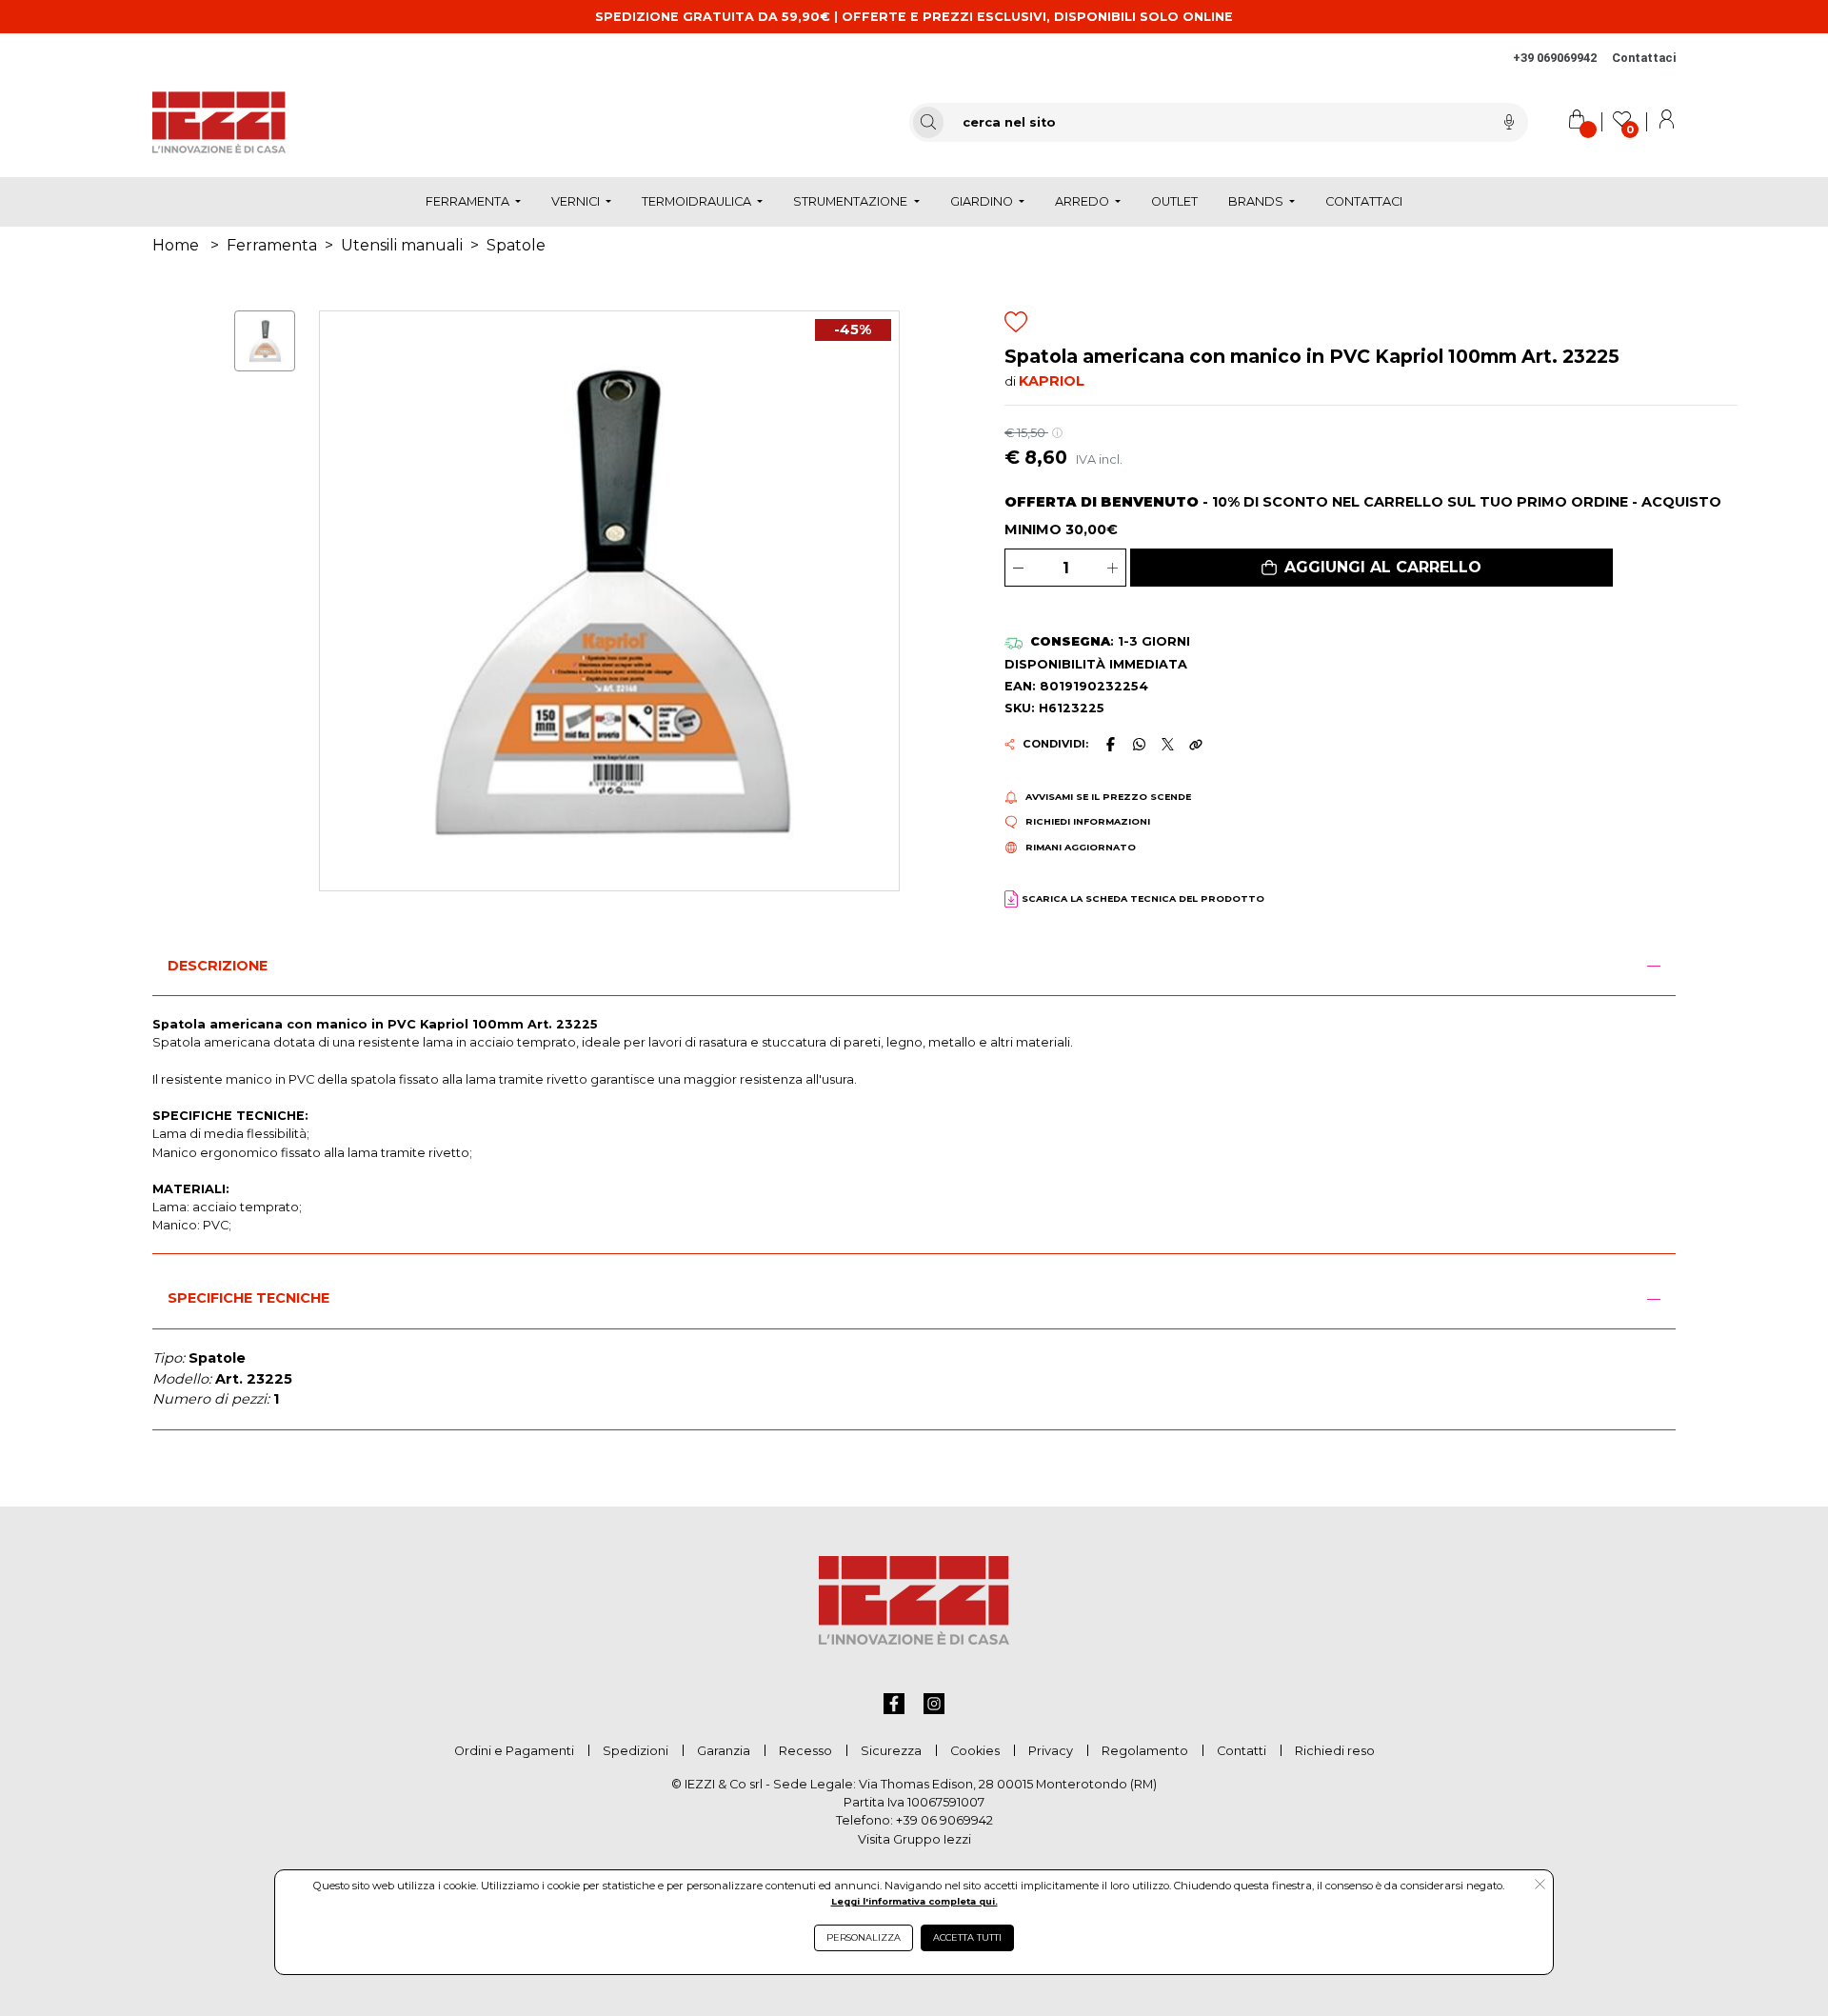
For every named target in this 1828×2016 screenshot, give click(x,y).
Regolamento (1145, 1751)
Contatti (1242, 1751)
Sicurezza (891, 1751)
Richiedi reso (1335, 1751)
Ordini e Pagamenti (514, 1751)
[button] (1371, 568)
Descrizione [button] (218, 966)
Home (176, 245)
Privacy (1051, 1751)
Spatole (516, 245)
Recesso (805, 1751)
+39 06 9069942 (944, 1820)
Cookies (975, 1751)
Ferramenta (272, 245)
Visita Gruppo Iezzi (914, 1839)
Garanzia (724, 1751)
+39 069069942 (1555, 58)
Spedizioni (636, 1751)
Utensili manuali (402, 245)
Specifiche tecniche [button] (248, 1298)
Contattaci (1644, 58)
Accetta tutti (967, 1937)
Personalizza (864, 1937)
